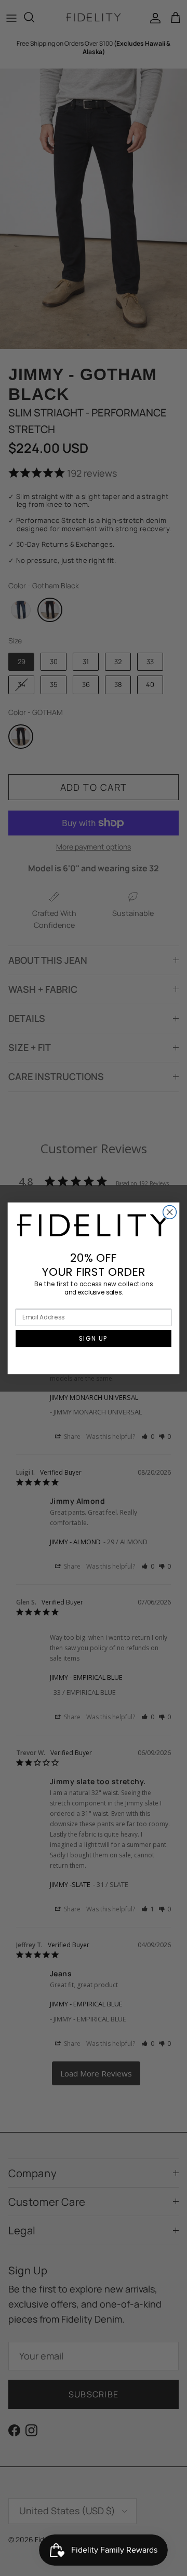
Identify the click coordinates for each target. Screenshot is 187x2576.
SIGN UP (94, 1338)
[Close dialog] (170, 1212)
